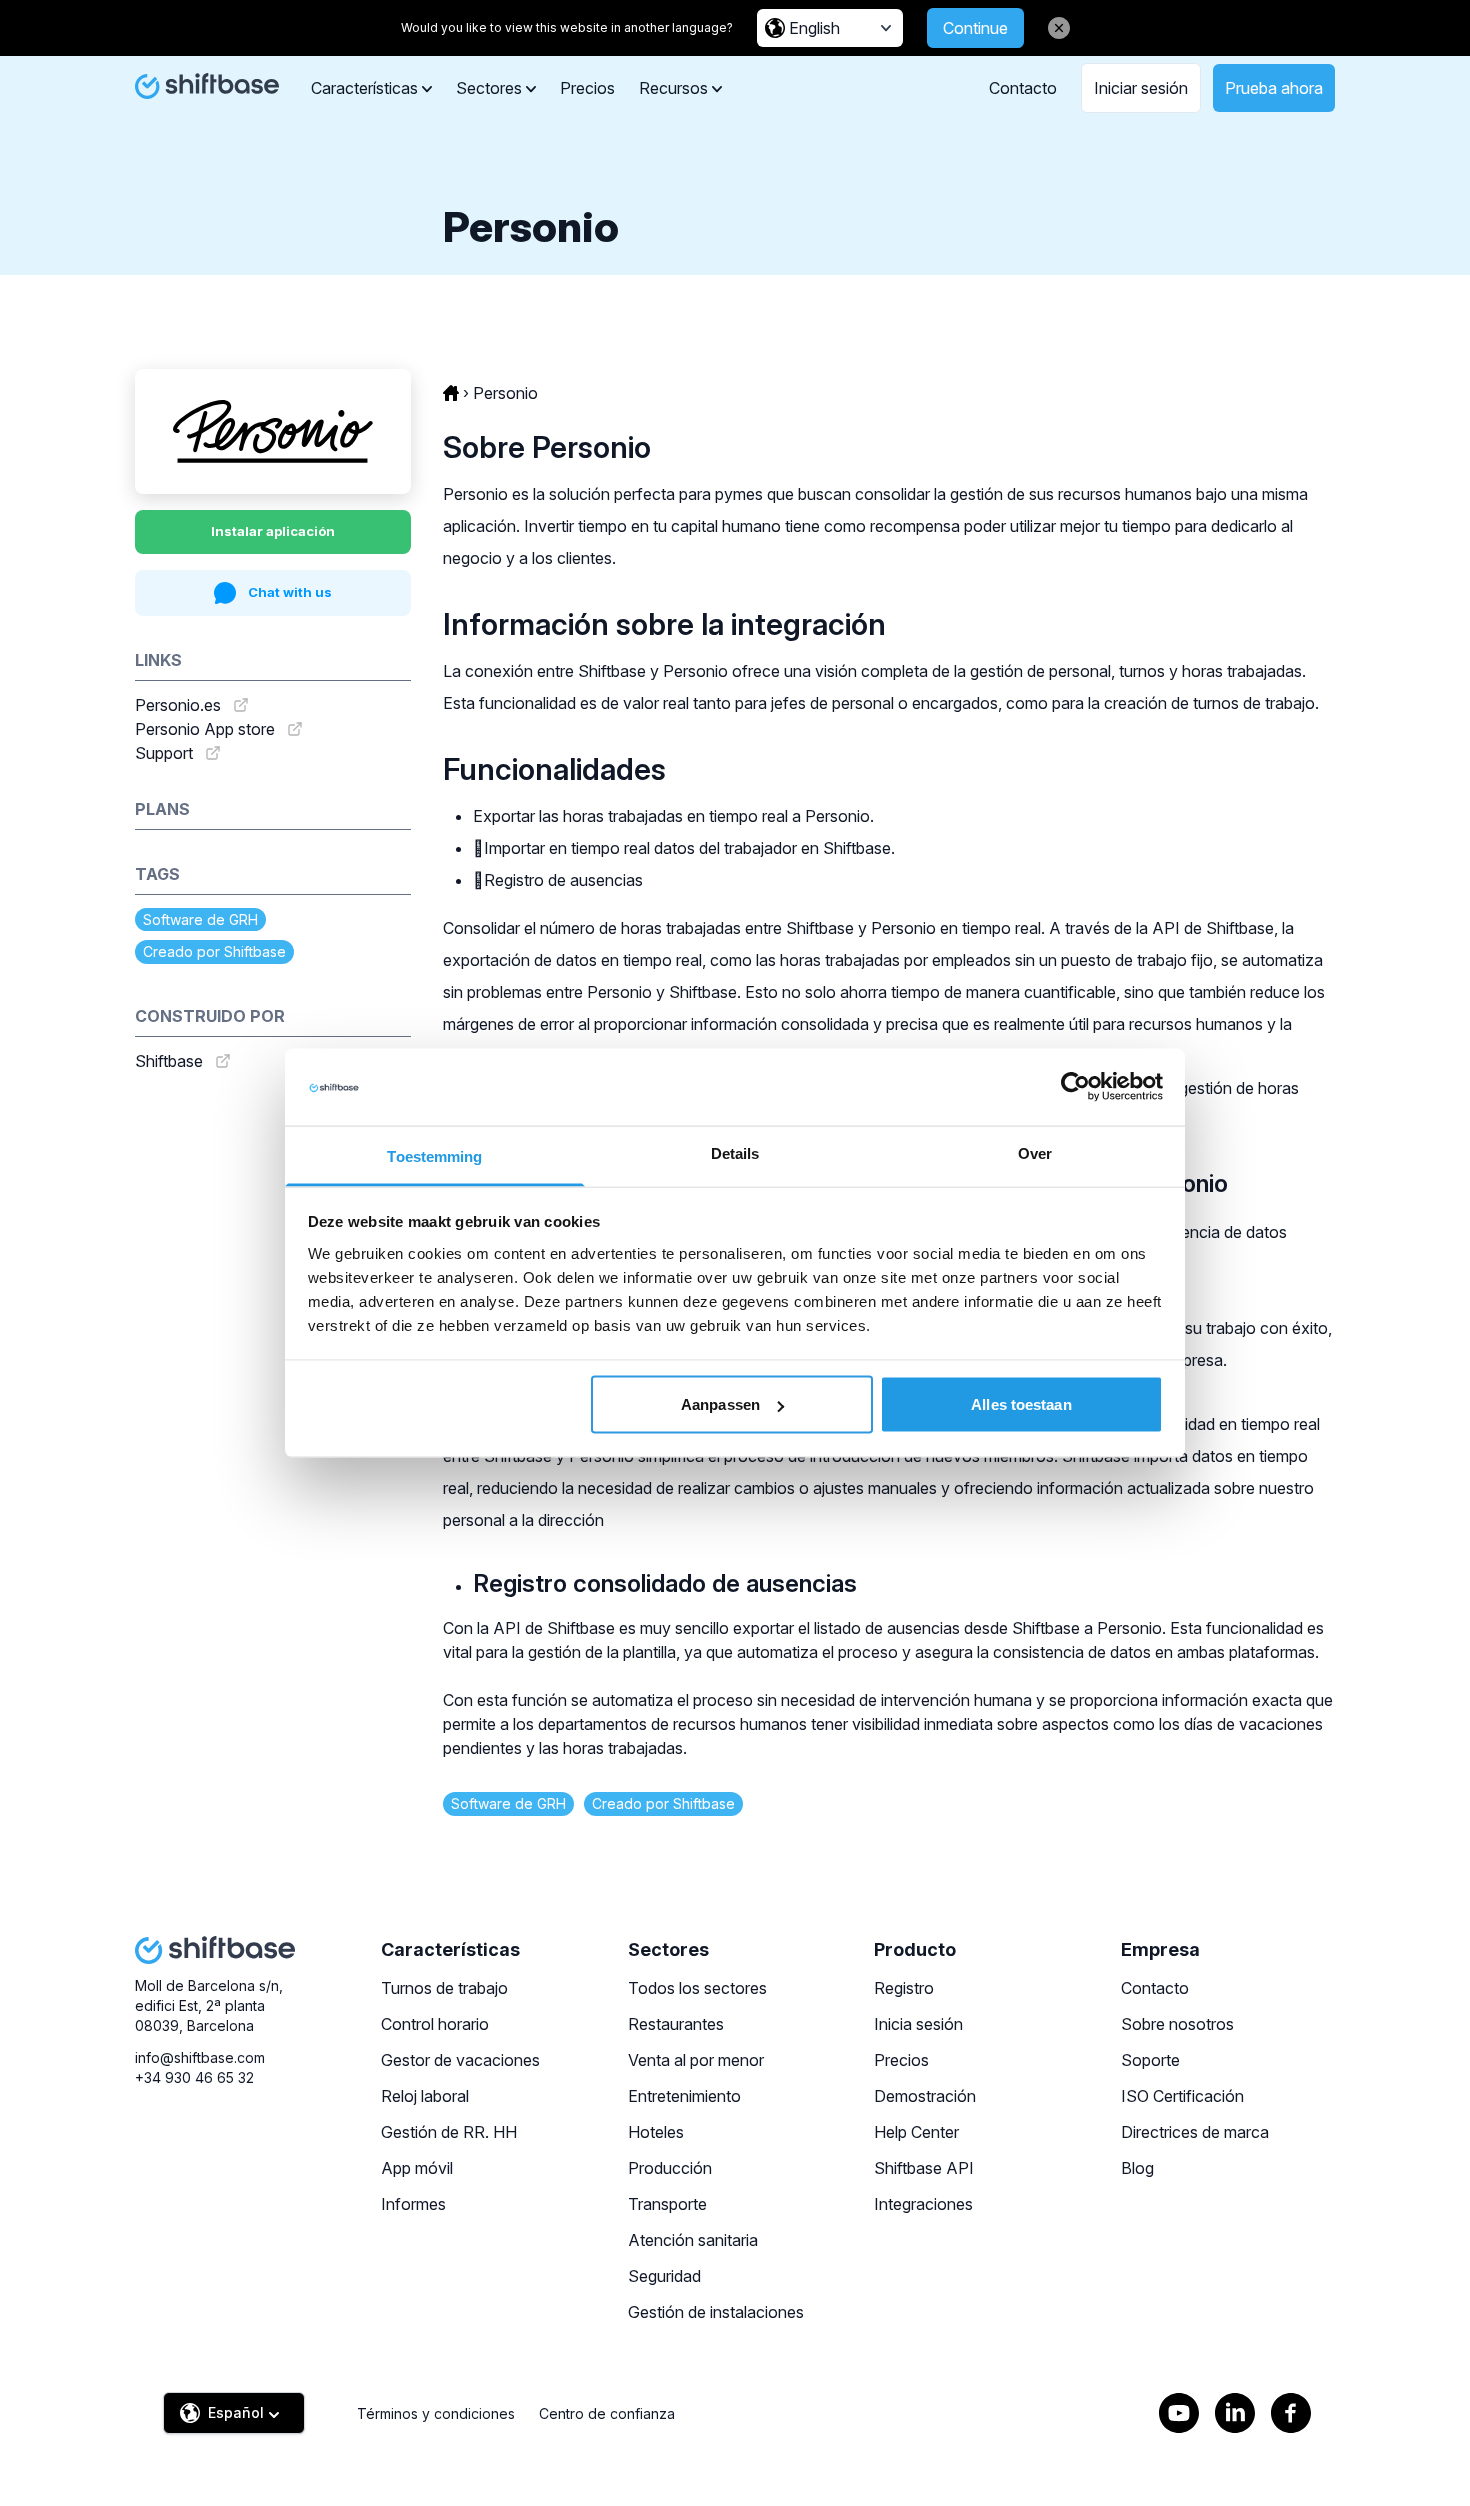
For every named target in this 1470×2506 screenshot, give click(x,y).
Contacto (1023, 88)
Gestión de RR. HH (449, 2132)
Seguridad (664, 2276)
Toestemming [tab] (434, 1155)
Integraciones (923, 2204)
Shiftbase (169, 1061)
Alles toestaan (1021, 1404)
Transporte (667, 2204)
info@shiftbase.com (200, 2057)
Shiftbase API (924, 2168)
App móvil (417, 2168)
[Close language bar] (1059, 28)
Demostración (925, 2096)
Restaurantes (676, 2024)
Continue (975, 28)
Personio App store (205, 729)
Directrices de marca (1195, 2132)
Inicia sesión (918, 2024)
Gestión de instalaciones (716, 2312)
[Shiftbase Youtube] (1179, 2413)
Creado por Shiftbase (214, 951)
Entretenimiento (684, 2096)
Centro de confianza (607, 2413)
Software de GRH (200, 919)
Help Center (916, 2132)
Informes (413, 2204)
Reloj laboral (425, 2096)
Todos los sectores (697, 1988)
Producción (670, 2168)
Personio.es (178, 705)
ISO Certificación (1182, 2096)
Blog (1137, 2168)
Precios (587, 88)
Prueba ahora (1274, 88)
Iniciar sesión (1141, 88)
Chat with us (290, 592)
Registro (904, 1988)
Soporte (1150, 2060)
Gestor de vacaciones (460, 2060)
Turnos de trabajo (444, 1988)
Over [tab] (1035, 1152)
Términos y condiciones (436, 2413)
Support (164, 753)
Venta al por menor (696, 2060)
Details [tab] (735, 1152)
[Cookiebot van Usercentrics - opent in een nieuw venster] (1075, 1087)
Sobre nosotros (1177, 2024)
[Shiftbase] (207, 86)
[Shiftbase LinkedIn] (1235, 2413)
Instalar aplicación (273, 531)
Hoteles (656, 2132)
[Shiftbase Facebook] (1291, 2413)
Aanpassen (720, 1404)
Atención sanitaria (693, 2240)
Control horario (435, 2024)
